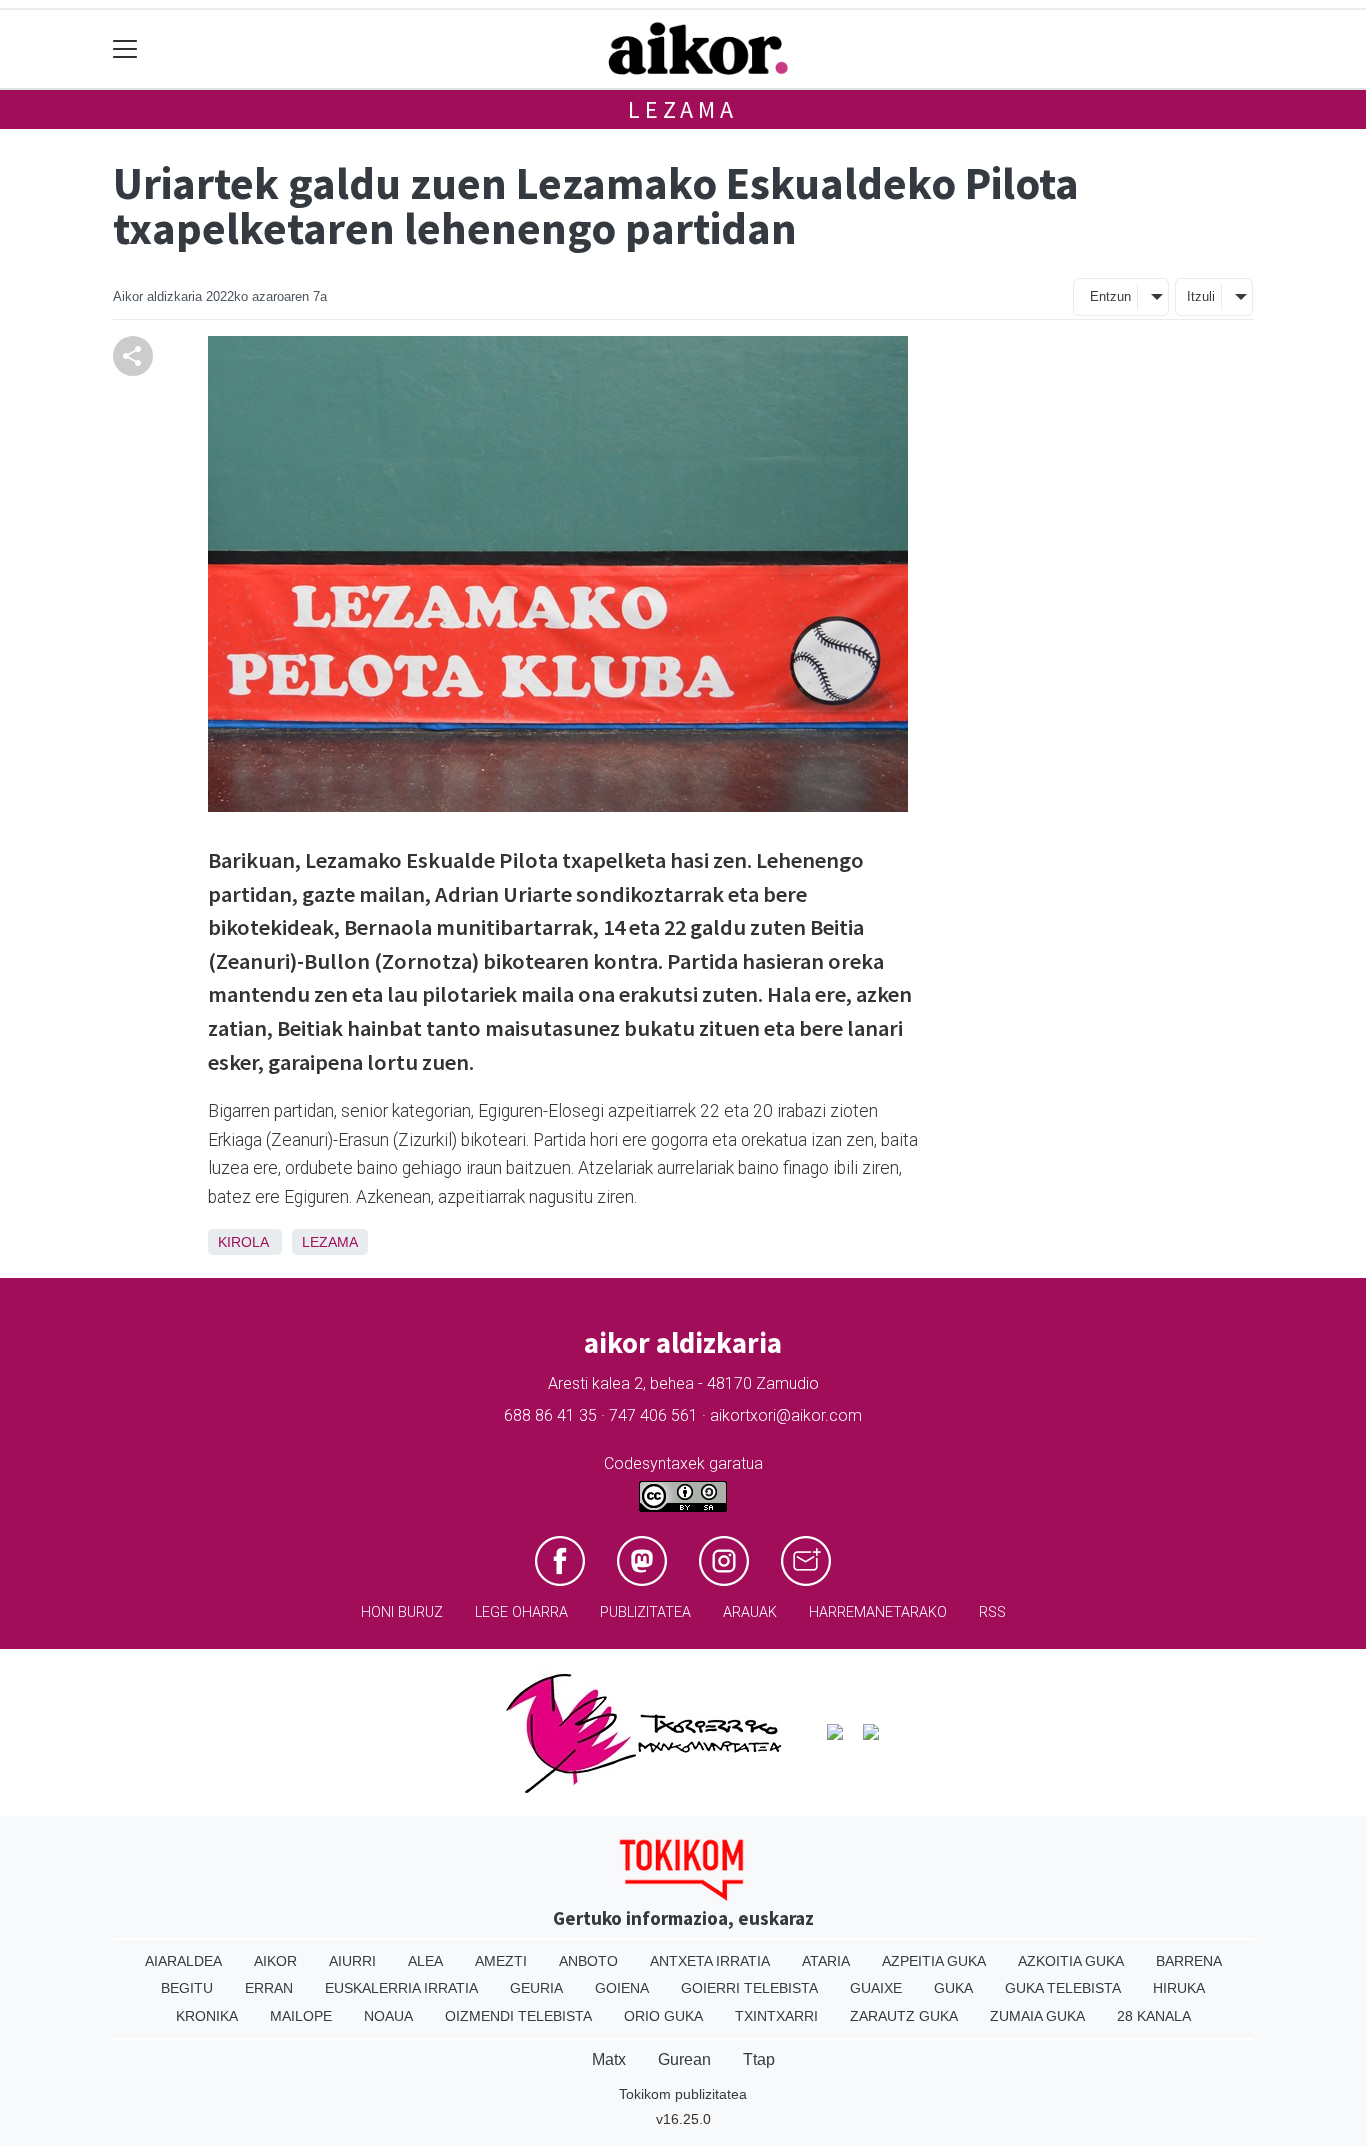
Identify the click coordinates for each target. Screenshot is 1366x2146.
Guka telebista (1063, 1988)
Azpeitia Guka (934, 1961)
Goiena (622, 1988)
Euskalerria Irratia (401, 1988)
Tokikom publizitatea (683, 2094)
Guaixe (876, 1988)
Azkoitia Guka (1071, 1961)
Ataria (826, 1961)
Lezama (683, 109)
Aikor (275, 1961)
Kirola (243, 1242)
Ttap (759, 2059)
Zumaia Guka (1037, 2016)
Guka (953, 1988)
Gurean (684, 2059)
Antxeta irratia (710, 1961)
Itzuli (1201, 296)
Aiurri (352, 1961)
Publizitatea (645, 1612)
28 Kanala (1154, 2016)
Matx (609, 2059)
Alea (425, 1961)
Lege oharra (521, 1612)
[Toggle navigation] (125, 49)
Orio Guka (663, 2016)
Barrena (1189, 1961)
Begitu (187, 1988)
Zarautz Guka (904, 2016)
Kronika (207, 2016)
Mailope (301, 2016)
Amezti (501, 1961)
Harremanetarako (878, 1612)
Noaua (388, 2016)
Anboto (588, 1961)
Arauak (750, 1612)
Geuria (536, 1988)
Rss (992, 1612)
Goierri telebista (749, 1988)
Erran (269, 1988)
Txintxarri (776, 2016)
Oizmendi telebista (518, 2016)
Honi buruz (402, 1612)
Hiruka (1179, 1988)
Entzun (1110, 296)
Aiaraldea (183, 1961)
